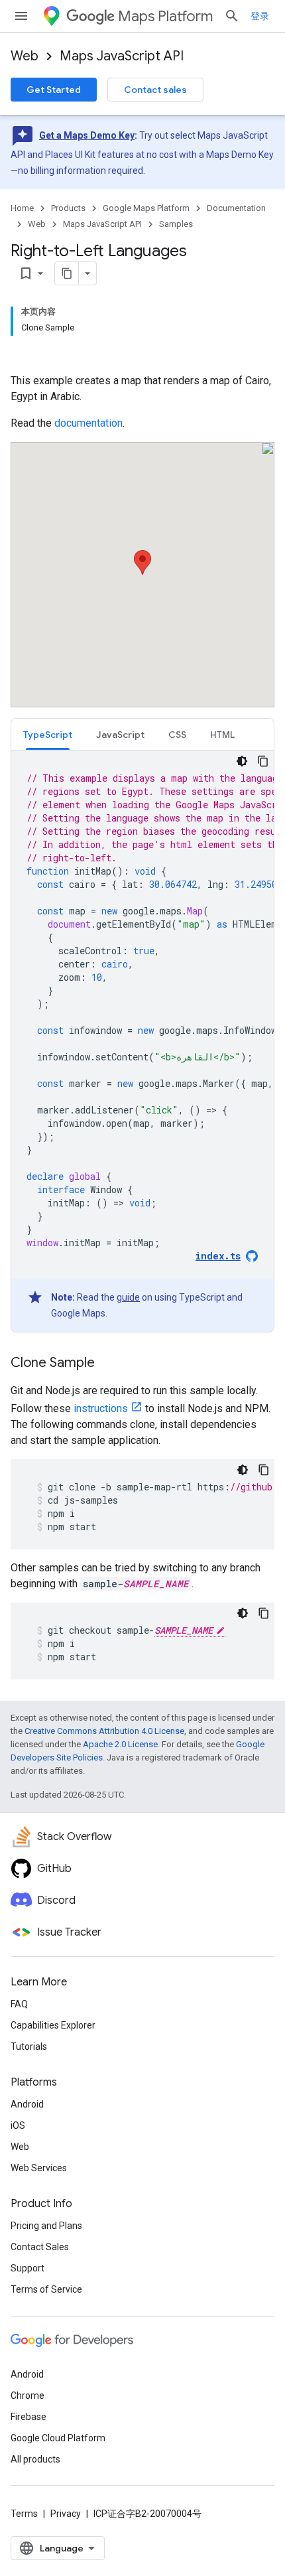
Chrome (28, 2396)
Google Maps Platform (146, 208)
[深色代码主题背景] (242, 761)
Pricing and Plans (46, 2226)
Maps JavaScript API (122, 56)
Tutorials (29, 2046)
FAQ (19, 2004)
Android (27, 2104)
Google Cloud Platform (58, 2438)
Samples (176, 224)
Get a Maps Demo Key (87, 135)
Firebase (28, 2417)
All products (35, 2459)
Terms (24, 2514)
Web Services (39, 2168)
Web (25, 56)
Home (22, 208)
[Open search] (232, 16)
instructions (101, 1408)
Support (28, 2268)
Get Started (54, 90)
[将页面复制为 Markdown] (67, 273)
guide (128, 1297)
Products (68, 208)
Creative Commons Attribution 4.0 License (104, 1731)
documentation (88, 423)
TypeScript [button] (48, 735)
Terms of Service (46, 2289)
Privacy (66, 2514)
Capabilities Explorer (53, 2025)
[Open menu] (21, 16)
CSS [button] (177, 735)
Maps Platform (165, 16)
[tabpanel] (142, 1041)
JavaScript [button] (120, 735)
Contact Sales (40, 2247)
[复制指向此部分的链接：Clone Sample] (108, 1364)
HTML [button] (222, 735)
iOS (18, 2125)
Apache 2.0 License (120, 1744)
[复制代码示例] (263, 761)
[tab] (48, 734)
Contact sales (155, 90)
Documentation (236, 208)
